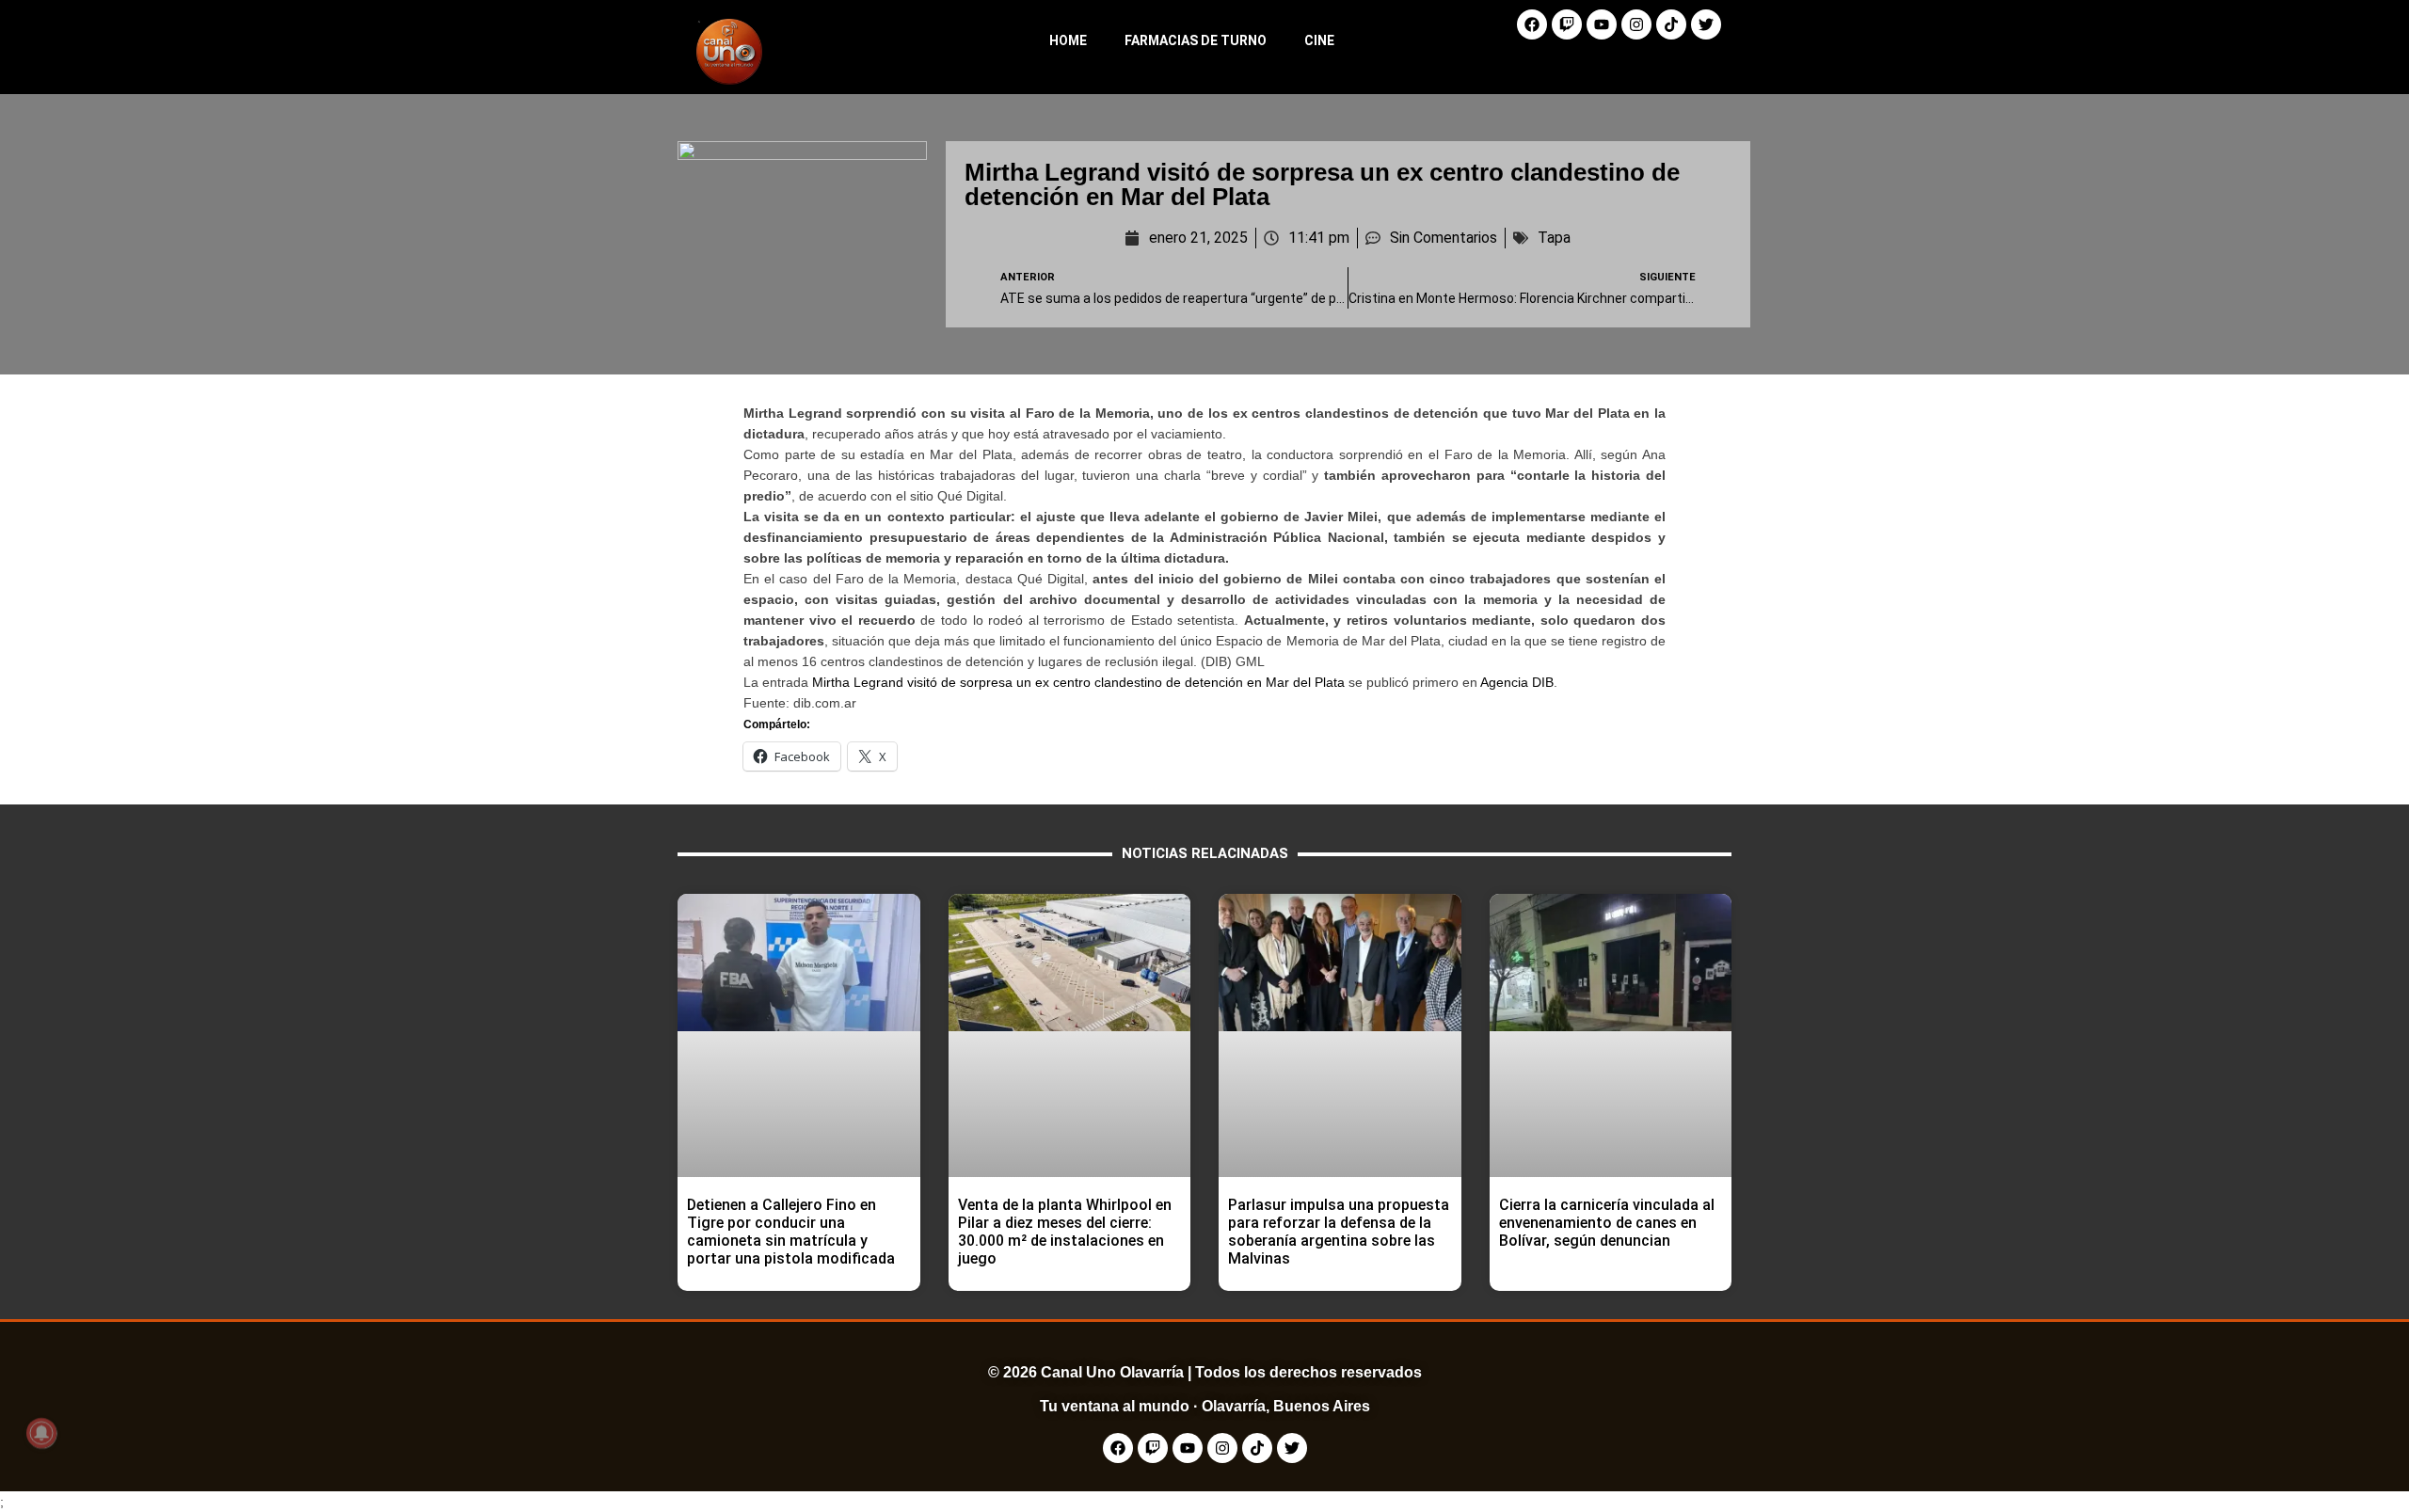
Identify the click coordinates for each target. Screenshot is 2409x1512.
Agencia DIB (1517, 682)
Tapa (1554, 238)
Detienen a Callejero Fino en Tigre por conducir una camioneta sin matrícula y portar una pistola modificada (791, 1232)
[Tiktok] (1671, 24)
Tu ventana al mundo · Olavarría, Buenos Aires (1205, 1406)
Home (1068, 40)
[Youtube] (1602, 24)
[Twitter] (1706, 24)
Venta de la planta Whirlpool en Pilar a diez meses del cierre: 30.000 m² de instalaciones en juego (1065, 1232)
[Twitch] (1567, 24)
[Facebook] (1532, 24)
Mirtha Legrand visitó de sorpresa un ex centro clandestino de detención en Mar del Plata (1078, 682)
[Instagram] (1636, 24)
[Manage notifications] (41, 1433)
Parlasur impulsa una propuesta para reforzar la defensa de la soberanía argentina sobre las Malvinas (1339, 1232)
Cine (1319, 40)
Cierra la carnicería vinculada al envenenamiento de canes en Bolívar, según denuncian (1607, 1223)
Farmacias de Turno (1196, 40)
